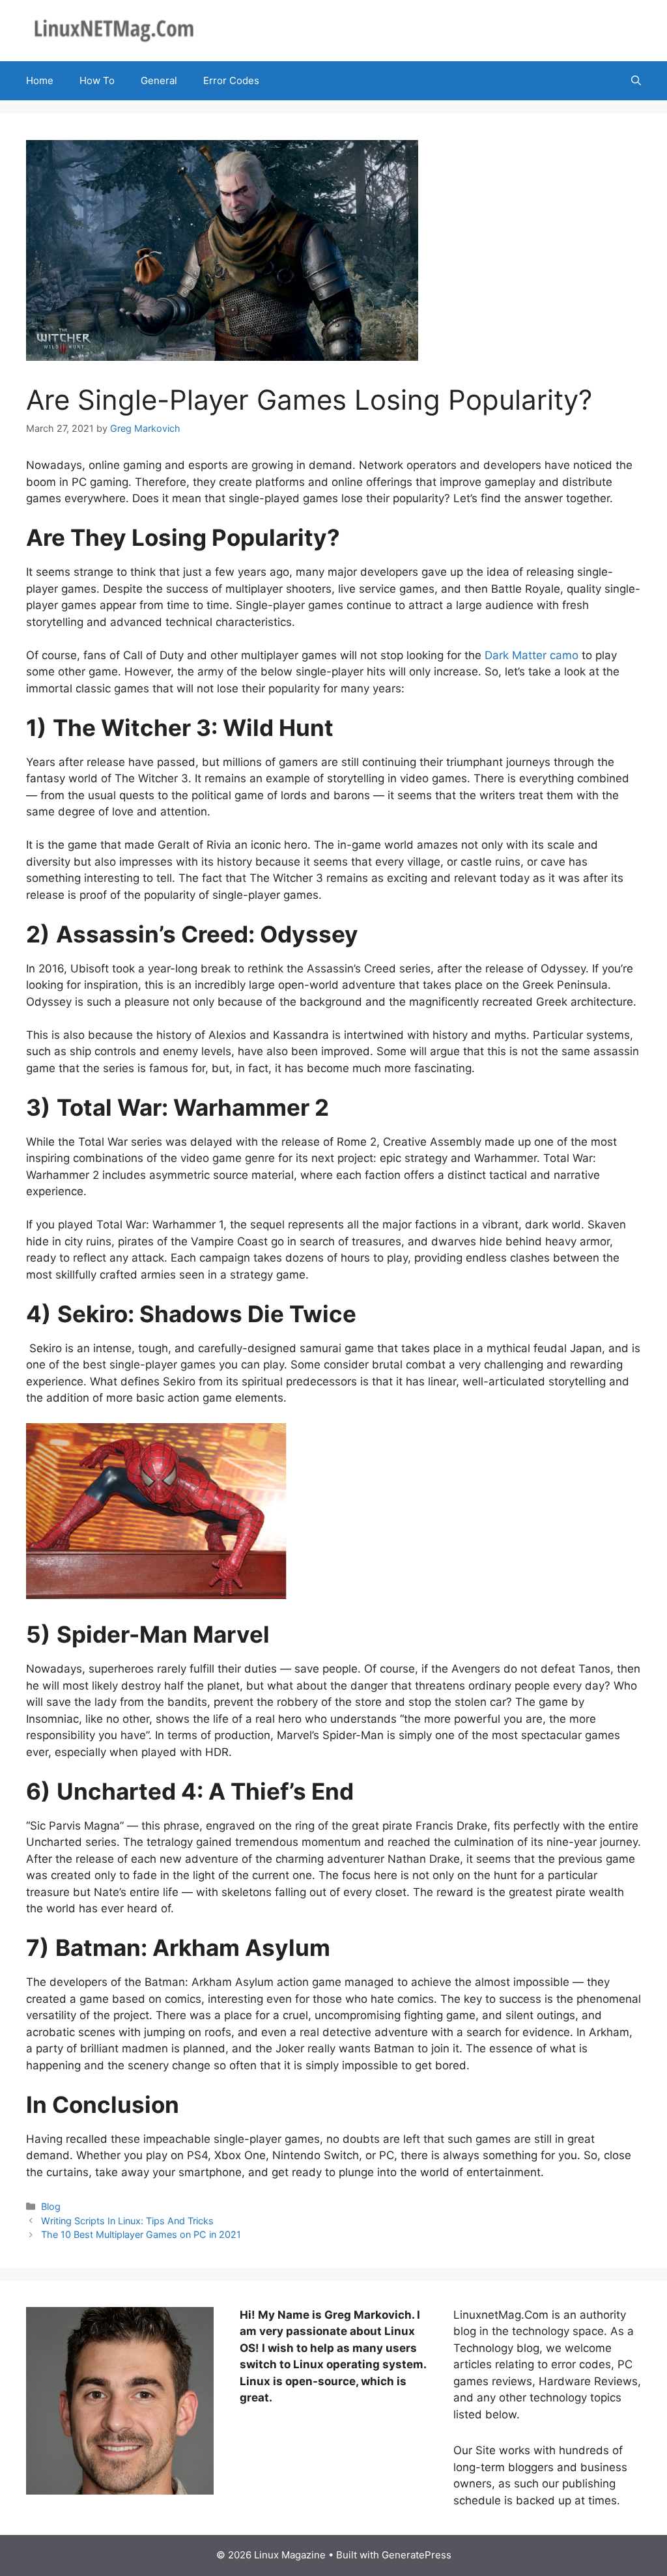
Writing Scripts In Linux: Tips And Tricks (127, 2221)
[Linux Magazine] (114, 30)
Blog (51, 2206)
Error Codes (231, 80)
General (159, 80)
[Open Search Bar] (636, 81)
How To (97, 80)
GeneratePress (417, 2555)
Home (40, 80)
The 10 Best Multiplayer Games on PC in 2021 (141, 2234)
